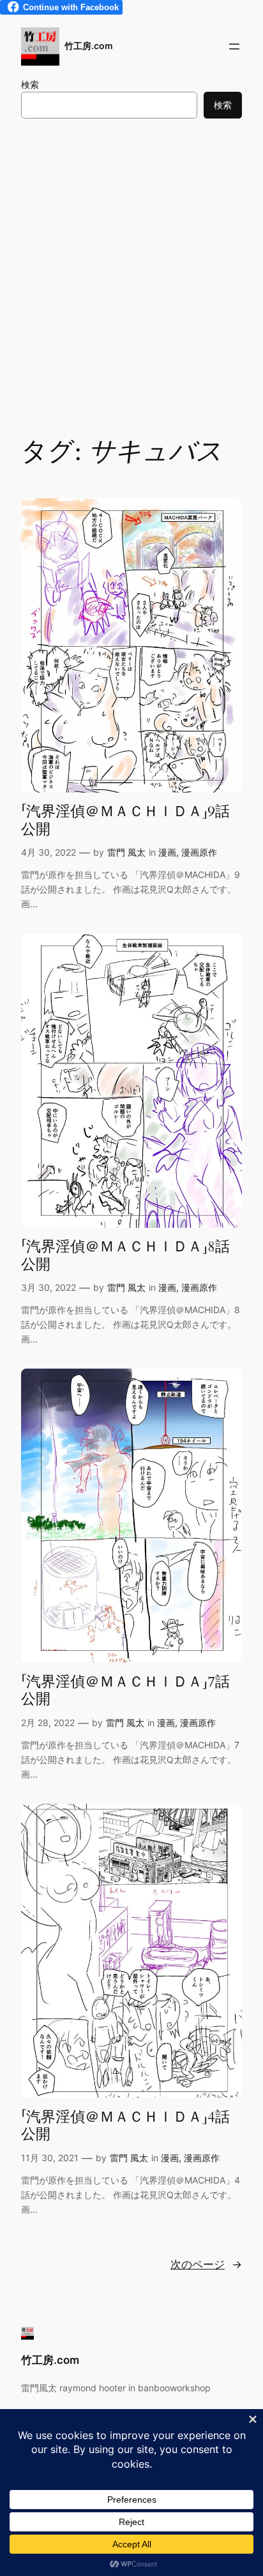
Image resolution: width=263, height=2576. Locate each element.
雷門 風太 (126, 852)
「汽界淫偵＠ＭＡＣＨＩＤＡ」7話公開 (125, 1691)
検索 (30, 84)
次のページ (206, 2264)
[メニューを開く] (234, 47)
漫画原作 (199, 852)
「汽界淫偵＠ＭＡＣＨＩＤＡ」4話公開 (125, 2126)
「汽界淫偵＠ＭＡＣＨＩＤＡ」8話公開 (125, 1256)
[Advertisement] (131, 275)
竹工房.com (89, 46)
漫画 (167, 852)
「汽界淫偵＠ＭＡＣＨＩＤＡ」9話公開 (125, 820)
